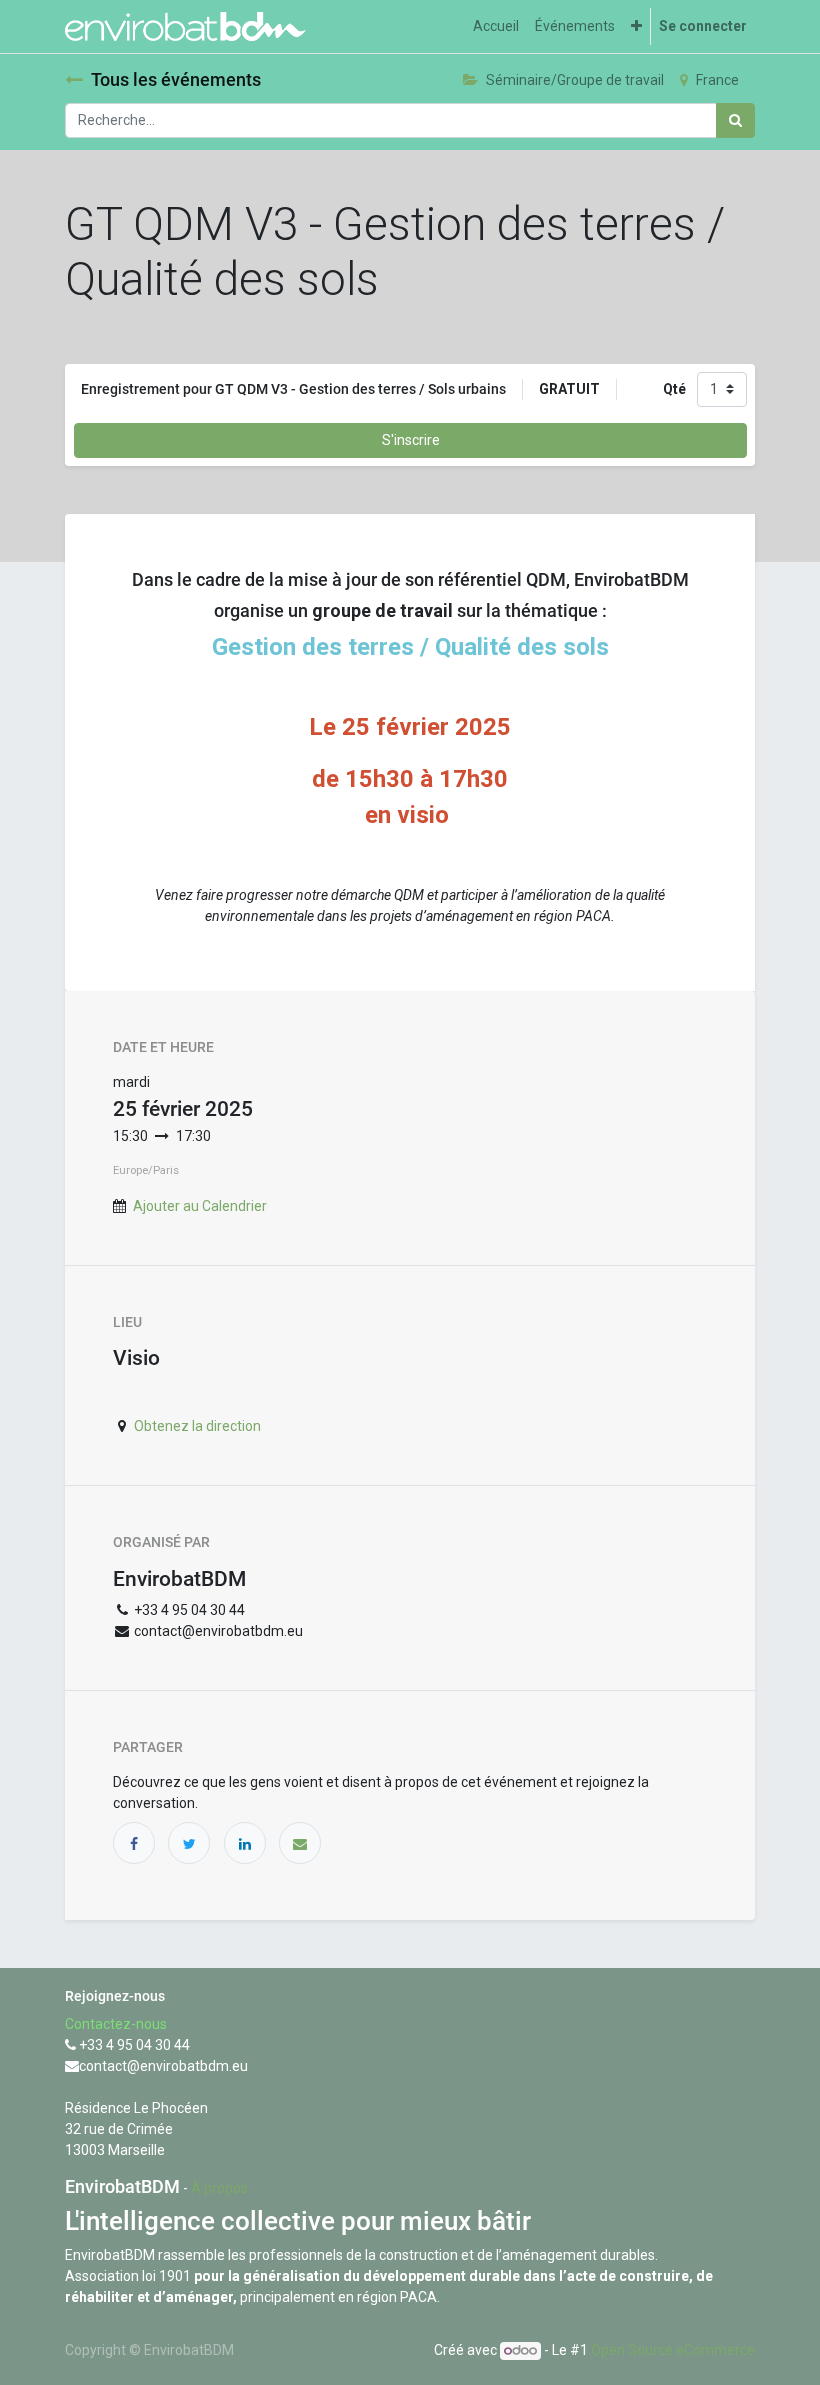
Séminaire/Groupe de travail (575, 80)
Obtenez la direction (197, 1426)
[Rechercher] (735, 120)
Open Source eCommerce (673, 2350)
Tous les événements (176, 80)
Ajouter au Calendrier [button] (200, 1206)
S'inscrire (411, 440)
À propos (219, 2188)
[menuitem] (496, 26)
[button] (636, 26)
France (717, 80)
